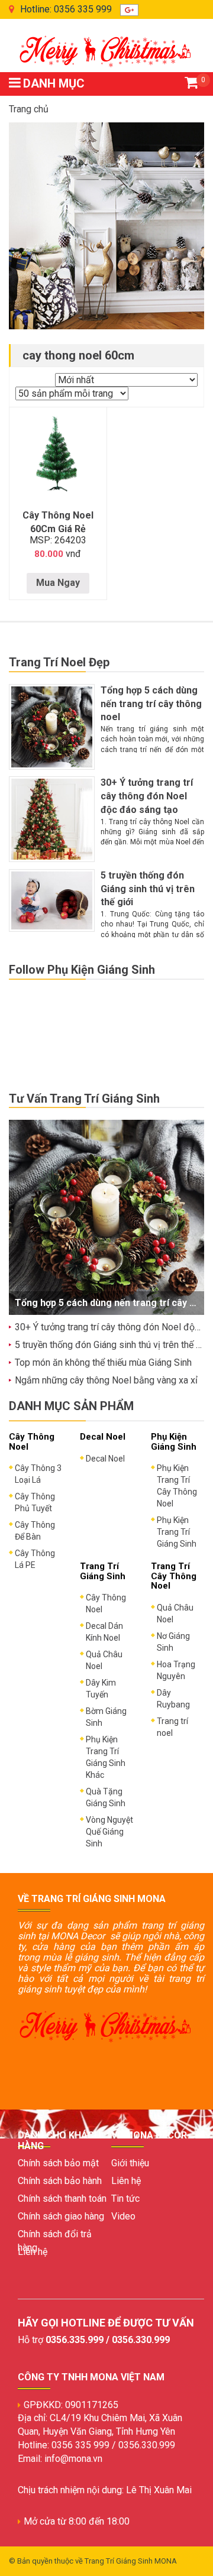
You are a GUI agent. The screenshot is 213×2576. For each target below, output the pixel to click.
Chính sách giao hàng (61, 2216)
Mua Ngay (58, 583)
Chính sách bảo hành (60, 2181)
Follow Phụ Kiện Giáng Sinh (82, 970)
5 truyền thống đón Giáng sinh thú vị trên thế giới (148, 889)
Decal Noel (105, 1459)
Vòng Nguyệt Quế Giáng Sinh (109, 1832)
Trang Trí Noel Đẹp (59, 662)
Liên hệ (33, 2252)
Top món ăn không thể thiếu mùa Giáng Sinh (103, 1362)
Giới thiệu (130, 2163)
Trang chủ (29, 109)
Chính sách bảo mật (58, 2163)
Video (123, 2216)
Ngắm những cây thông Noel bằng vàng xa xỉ (106, 1380)
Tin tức (125, 2198)
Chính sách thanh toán (62, 2198)
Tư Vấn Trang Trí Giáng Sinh (84, 1099)
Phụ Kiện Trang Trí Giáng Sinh (177, 1532)
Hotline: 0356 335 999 (66, 9)
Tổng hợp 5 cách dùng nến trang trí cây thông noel (151, 704)
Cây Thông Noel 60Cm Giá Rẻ (58, 522)
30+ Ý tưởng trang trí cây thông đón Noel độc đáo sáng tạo (147, 796)
